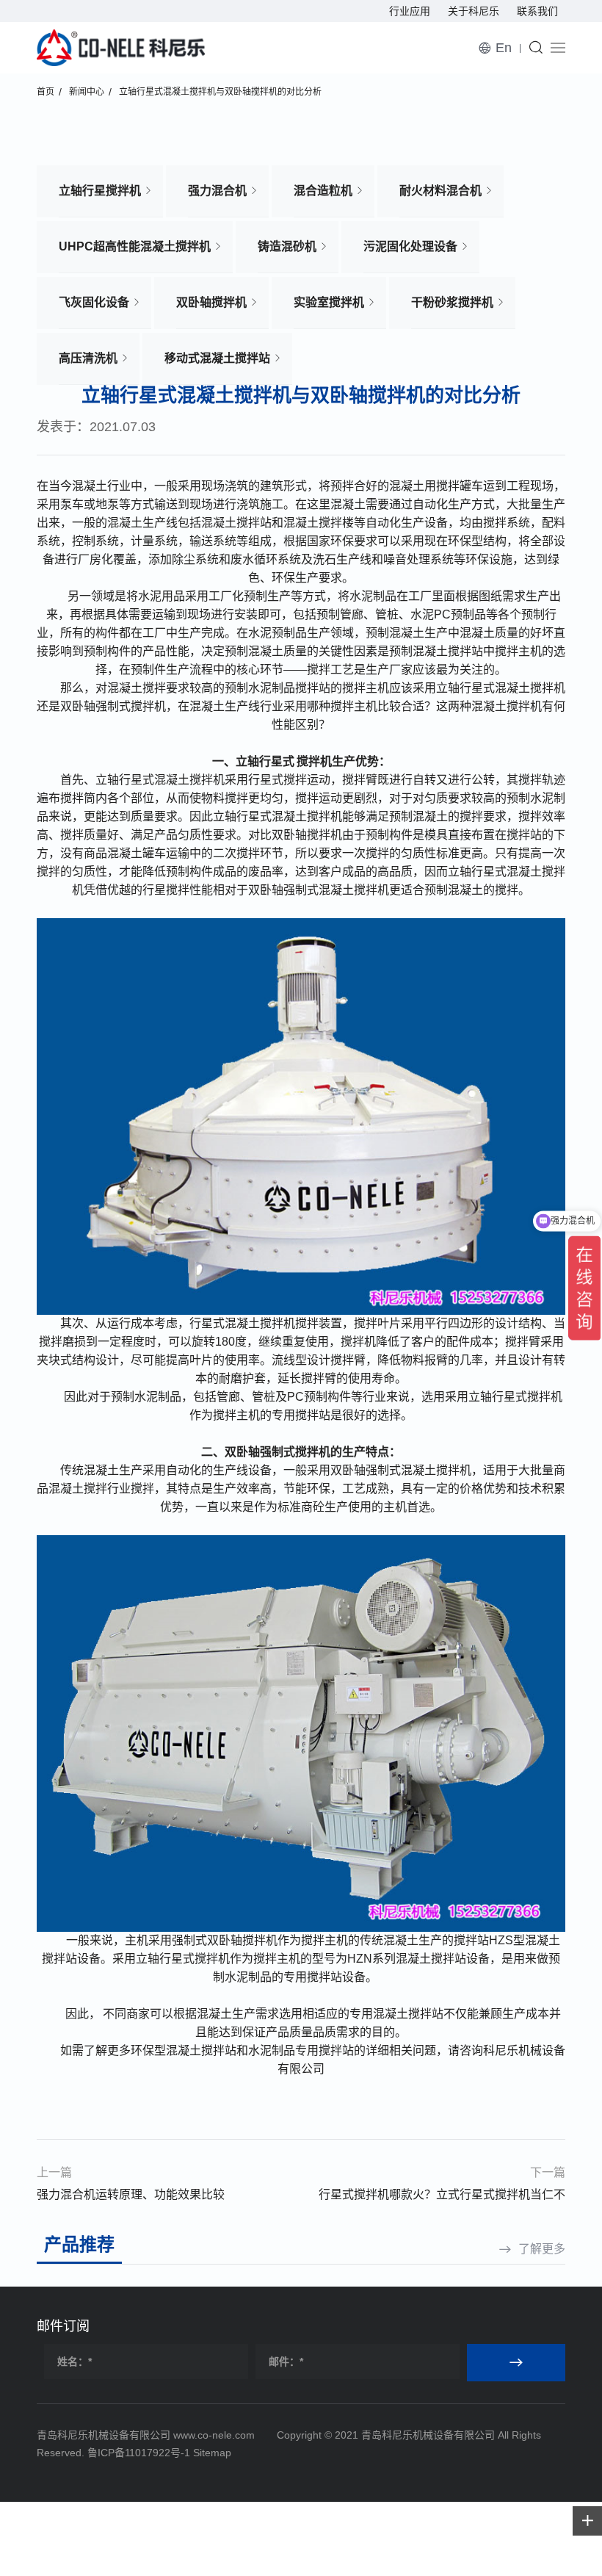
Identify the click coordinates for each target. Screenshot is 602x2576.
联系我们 (537, 11)
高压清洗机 (88, 358)
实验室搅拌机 (329, 302)
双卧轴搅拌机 (211, 302)
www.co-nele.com (214, 2435)
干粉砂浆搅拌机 (452, 302)
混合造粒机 (323, 191)
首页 (46, 92)
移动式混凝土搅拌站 (217, 358)
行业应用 (410, 11)
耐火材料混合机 (440, 191)
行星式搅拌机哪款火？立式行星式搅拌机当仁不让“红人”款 (442, 2197)
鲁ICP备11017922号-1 (139, 2453)
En (504, 48)
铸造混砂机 (287, 246)
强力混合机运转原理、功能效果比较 (131, 2194)
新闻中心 (87, 92)
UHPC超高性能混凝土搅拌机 (135, 246)
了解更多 (542, 2249)
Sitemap (212, 2453)
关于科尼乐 (474, 11)
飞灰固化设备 (94, 302)
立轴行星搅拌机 (100, 191)
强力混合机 (217, 191)
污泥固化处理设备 (410, 246)
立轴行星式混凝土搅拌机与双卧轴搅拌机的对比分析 (220, 92)
